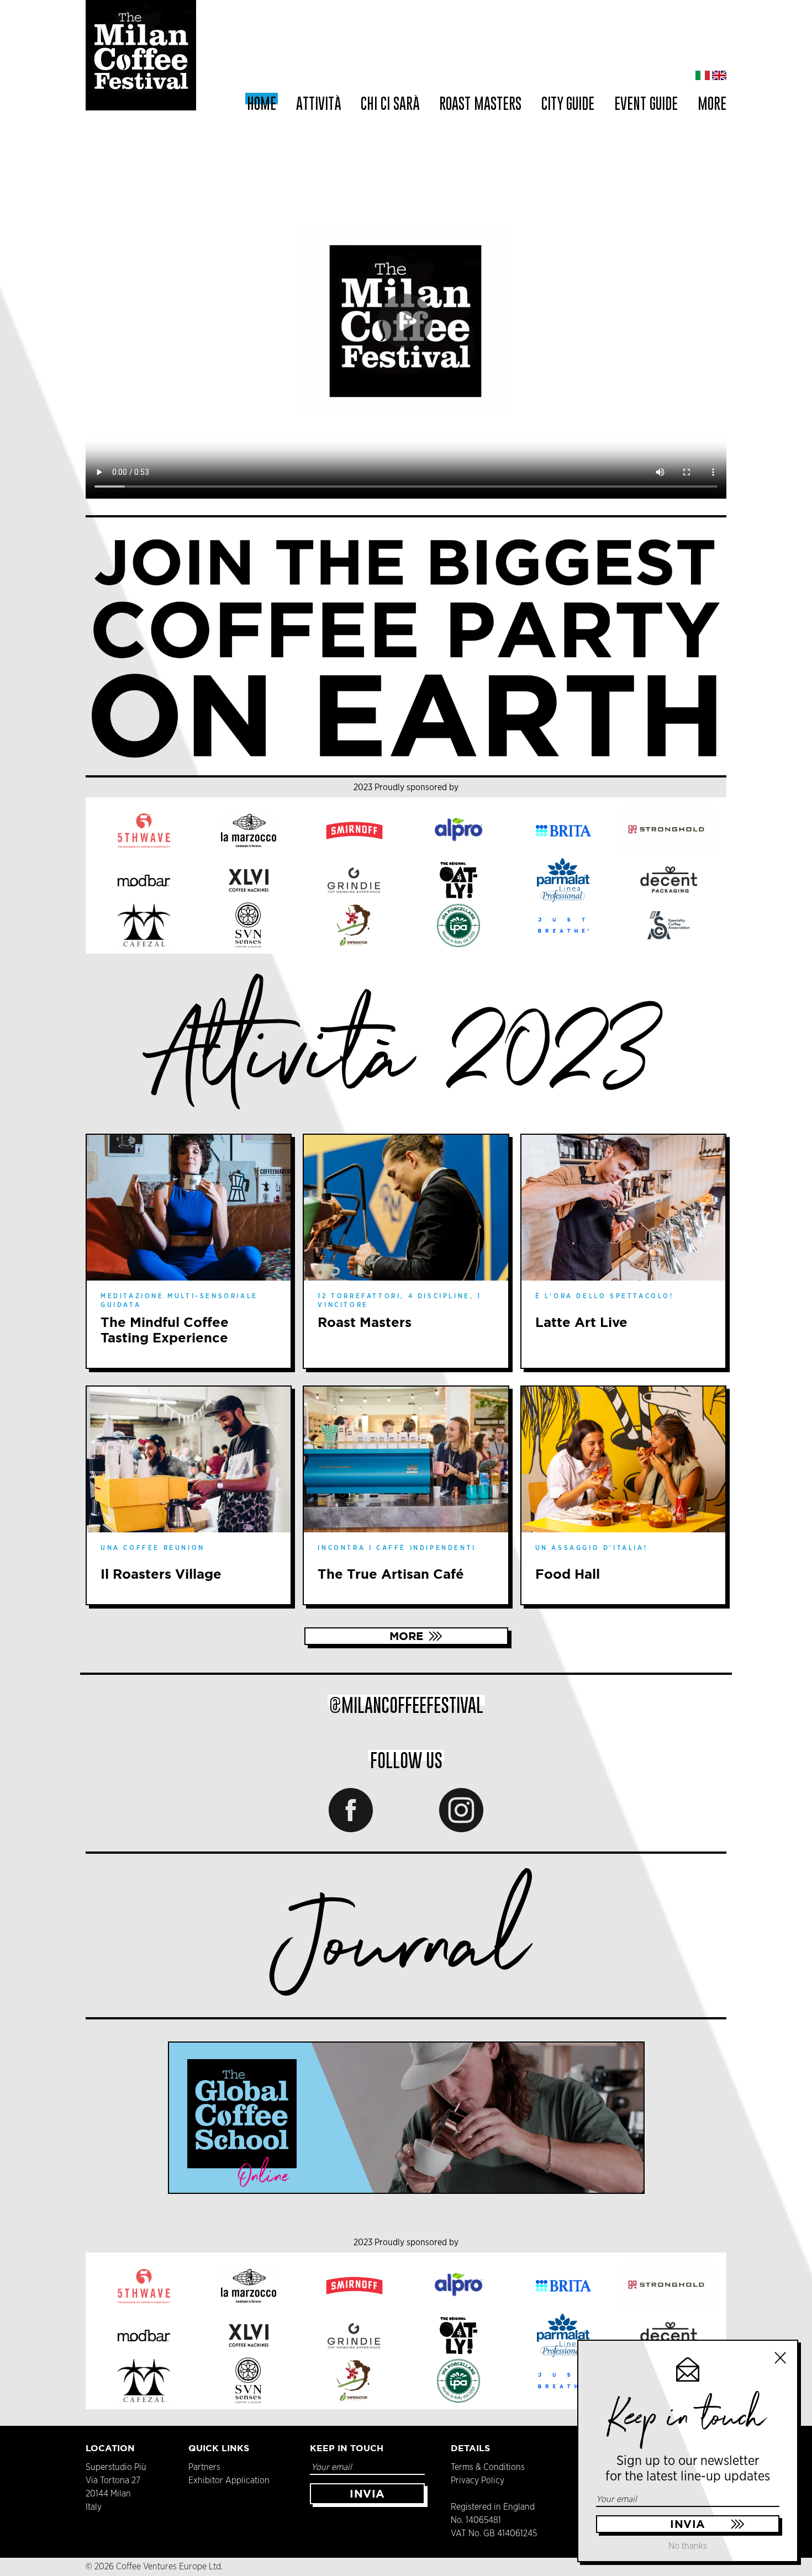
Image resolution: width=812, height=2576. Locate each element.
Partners (204, 2467)
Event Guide (646, 104)
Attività (318, 104)
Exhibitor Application (229, 2480)
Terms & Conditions (488, 2467)
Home (262, 104)
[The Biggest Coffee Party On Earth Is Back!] (406, 646)
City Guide (568, 104)
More (406, 1636)
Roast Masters (480, 104)
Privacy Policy (478, 2480)
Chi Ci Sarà (390, 104)
